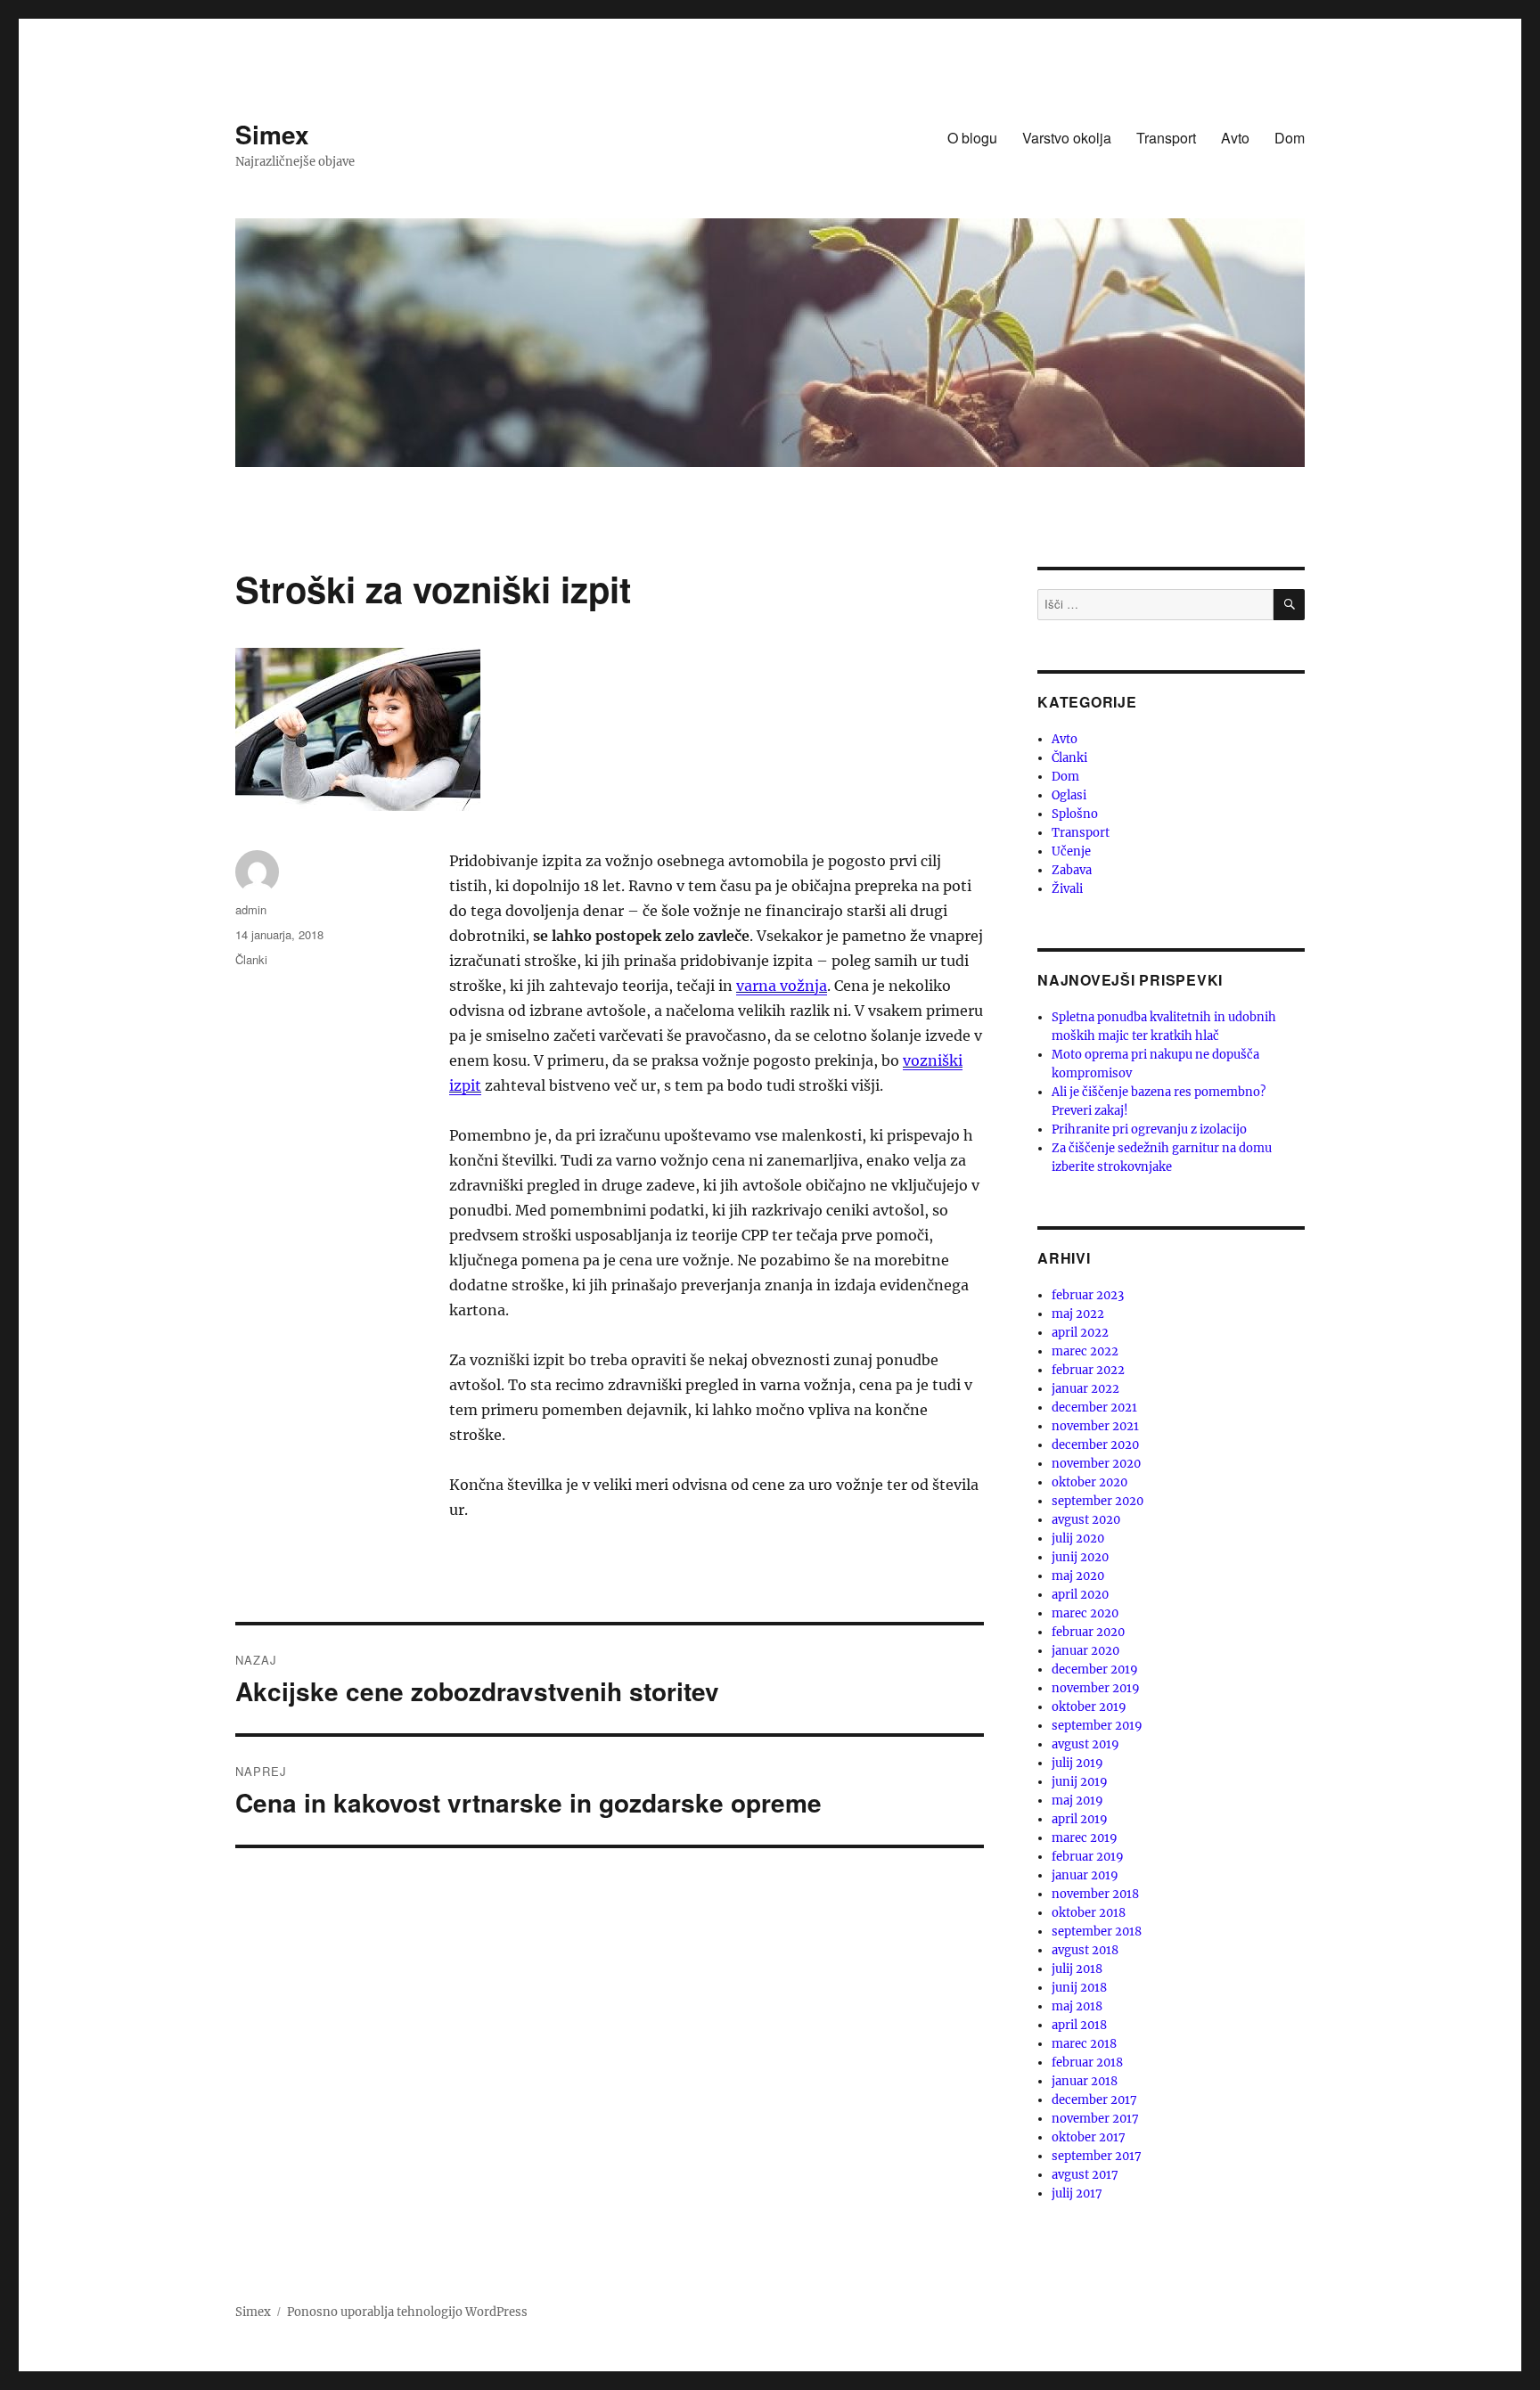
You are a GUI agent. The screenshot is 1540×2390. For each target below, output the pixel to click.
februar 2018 (1087, 2063)
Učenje (1071, 851)
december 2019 (1095, 1670)
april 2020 (1080, 1595)
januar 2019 (1085, 1875)
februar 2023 (1088, 1295)
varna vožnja (782, 986)
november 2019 (1096, 1688)
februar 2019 (1088, 1857)
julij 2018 (1077, 1969)
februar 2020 (1088, 1632)
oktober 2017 (1089, 2137)
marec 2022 (1085, 1351)
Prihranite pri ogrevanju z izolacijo (1149, 1130)
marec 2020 (1085, 1613)
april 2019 (1080, 1819)
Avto (1235, 138)
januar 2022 (1085, 1389)
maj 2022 (1078, 1314)
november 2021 (1095, 1426)
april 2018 (1079, 2025)
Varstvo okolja (1067, 138)
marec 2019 (1085, 1838)
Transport (1166, 138)
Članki (251, 959)
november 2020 (1096, 1464)
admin (251, 909)
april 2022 (1080, 1333)
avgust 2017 (1085, 2175)
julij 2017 (1077, 2194)
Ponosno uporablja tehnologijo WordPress (407, 2312)
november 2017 (1095, 2119)
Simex (272, 134)
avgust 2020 (1086, 1520)
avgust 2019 (1085, 1744)
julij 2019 (1077, 1763)
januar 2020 (1085, 1651)
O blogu (972, 138)
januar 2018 (1085, 2081)
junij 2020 (1080, 1557)
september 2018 (1097, 1932)
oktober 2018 (1089, 1913)
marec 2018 (1084, 2044)
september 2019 (1097, 1726)
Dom (1290, 138)
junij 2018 (1079, 1988)
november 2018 (1095, 1894)
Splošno (1075, 814)
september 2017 (1097, 2156)
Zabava (1072, 870)
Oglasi (1069, 795)
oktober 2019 (1089, 1707)
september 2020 (1098, 1501)
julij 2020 (1078, 1539)
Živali (1067, 889)
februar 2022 (1088, 1370)
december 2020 (1095, 1445)
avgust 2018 (1085, 1950)
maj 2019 (1077, 1801)
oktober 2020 (1089, 1482)
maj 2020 (1078, 1576)
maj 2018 (1077, 2006)
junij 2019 (1080, 1782)
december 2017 (1094, 2100)
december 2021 (1094, 1408)
